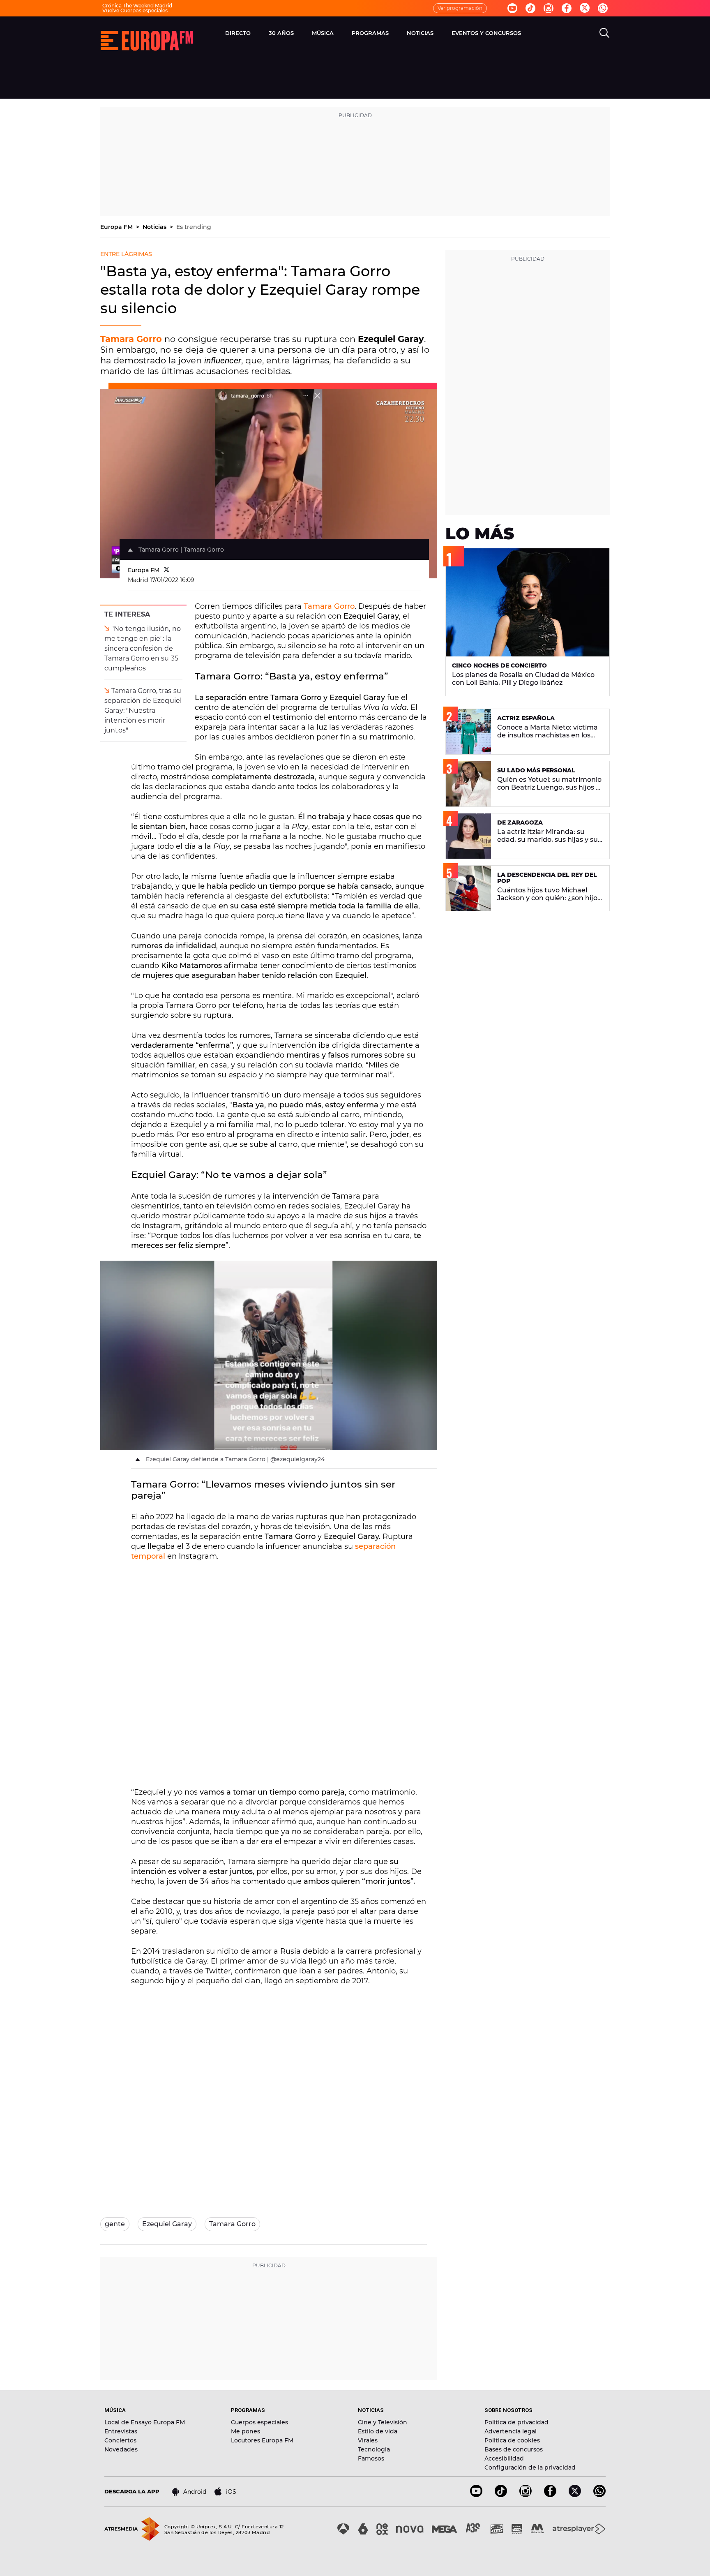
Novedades (121, 2449)
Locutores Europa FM (262, 2440)
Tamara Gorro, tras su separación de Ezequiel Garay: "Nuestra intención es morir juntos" (143, 710)
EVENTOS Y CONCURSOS (486, 33)
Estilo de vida (378, 2431)
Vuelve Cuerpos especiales (135, 10)
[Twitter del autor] (167, 570)
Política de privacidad (516, 2422)
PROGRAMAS (370, 33)
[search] (604, 33)
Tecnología (374, 2449)
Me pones (246, 2431)
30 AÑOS (281, 33)
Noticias (155, 227)
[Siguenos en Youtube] (512, 8)
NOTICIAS (420, 33)
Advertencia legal (511, 2431)
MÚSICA (323, 33)
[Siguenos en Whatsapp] (603, 8)
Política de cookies (512, 2440)
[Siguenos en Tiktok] (530, 8)
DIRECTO (238, 33)
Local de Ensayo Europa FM (145, 2422)
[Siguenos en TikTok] (501, 2495)
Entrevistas (121, 2431)
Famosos (371, 2458)
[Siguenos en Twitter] (585, 8)
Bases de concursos (514, 2449)
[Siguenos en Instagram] (549, 8)
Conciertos (120, 2440)
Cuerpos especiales (259, 2422)
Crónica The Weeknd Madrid (137, 6)
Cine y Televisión (383, 2422)
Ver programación (460, 8)
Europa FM (117, 227)
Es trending (194, 227)
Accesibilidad (504, 2458)
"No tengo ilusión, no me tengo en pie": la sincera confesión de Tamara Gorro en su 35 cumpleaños (143, 648)
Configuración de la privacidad (530, 2467)
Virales (368, 2440)
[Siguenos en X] (575, 2495)
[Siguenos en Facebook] (567, 8)
